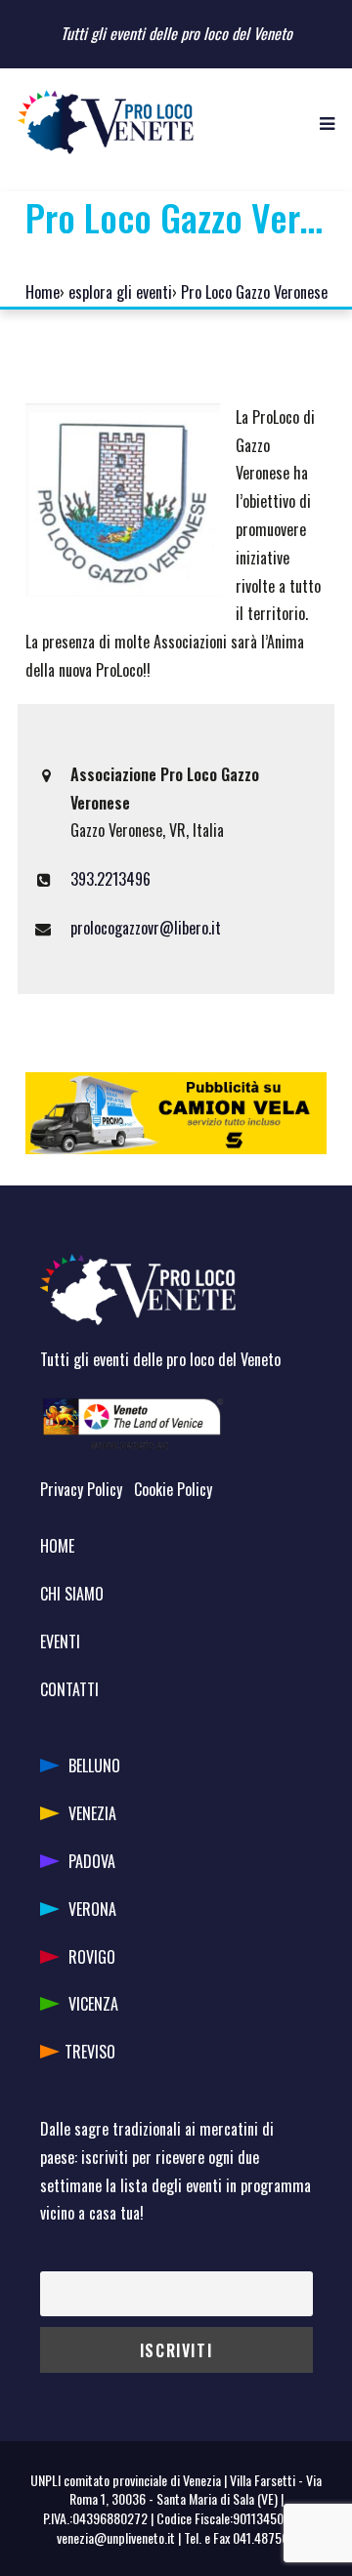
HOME (57, 1546)
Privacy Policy (81, 1489)
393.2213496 (110, 879)
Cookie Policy (173, 1489)
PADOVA (92, 1861)
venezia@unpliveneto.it (116, 2537)
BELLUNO (94, 1766)
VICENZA (93, 2004)
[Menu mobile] (327, 122)
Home (43, 292)
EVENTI (60, 1641)
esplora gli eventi (120, 292)
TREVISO (90, 2052)
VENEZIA (92, 1813)
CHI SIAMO (72, 1594)
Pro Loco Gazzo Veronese (254, 292)
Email (54, 2257)
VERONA (92, 1909)
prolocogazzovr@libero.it (146, 928)
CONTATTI (69, 1689)
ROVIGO (92, 1957)
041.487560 (264, 2537)
